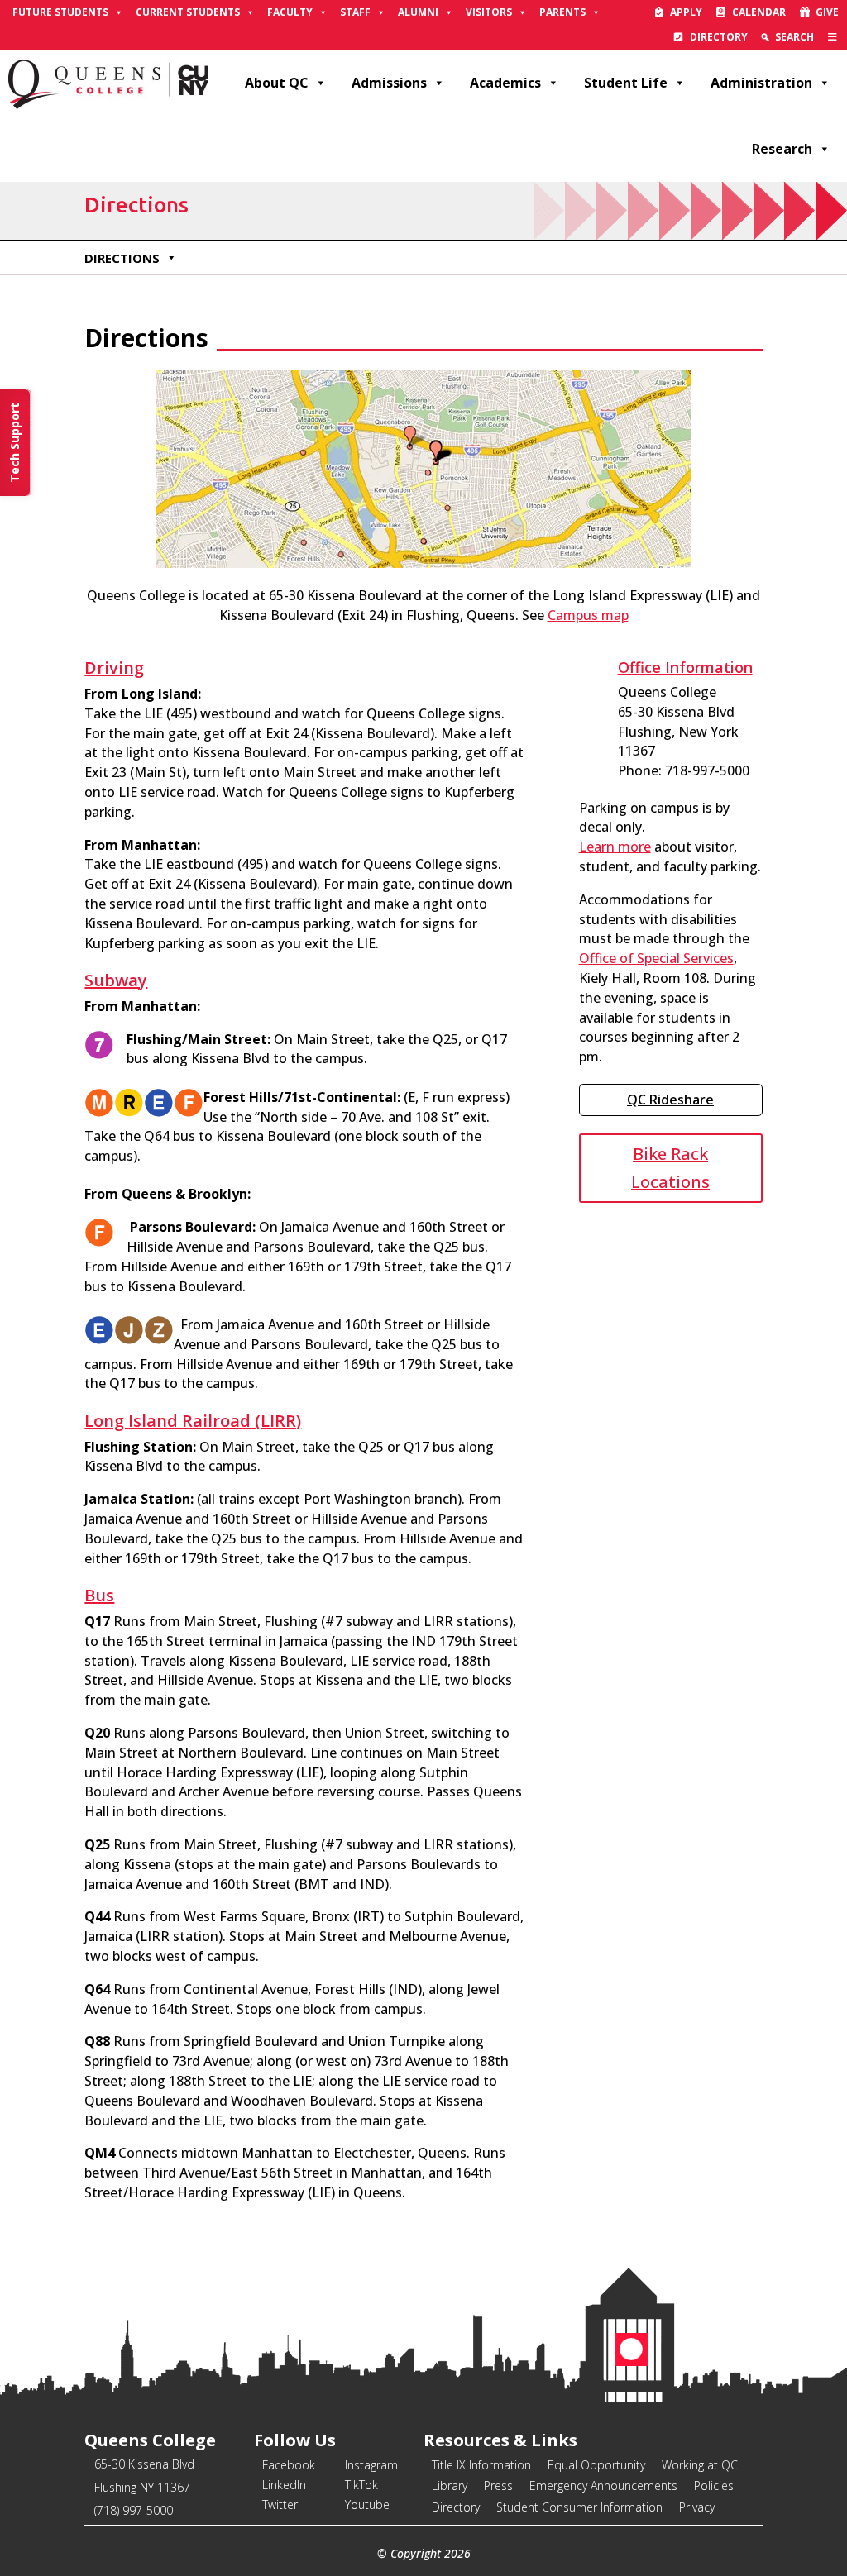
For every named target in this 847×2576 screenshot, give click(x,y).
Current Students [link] (188, 12)
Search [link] (794, 37)
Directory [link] (719, 37)
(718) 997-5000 (134, 2510)
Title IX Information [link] (481, 2465)
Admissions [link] (389, 83)
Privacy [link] (697, 2507)
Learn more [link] (615, 847)
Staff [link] (355, 12)
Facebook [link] (289, 2465)
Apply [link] (686, 12)
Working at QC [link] (700, 2465)
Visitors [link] (489, 12)
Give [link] (827, 12)
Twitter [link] (280, 2504)
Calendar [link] (759, 12)
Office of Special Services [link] (656, 958)
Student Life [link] (626, 83)
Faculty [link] (290, 12)
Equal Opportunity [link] (596, 2465)
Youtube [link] (367, 2504)
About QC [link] (277, 83)
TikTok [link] (361, 2485)
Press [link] (498, 2485)
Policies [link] (714, 2485)
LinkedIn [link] (284, 2485)
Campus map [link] (588, 615)
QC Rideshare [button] (670, 1100)
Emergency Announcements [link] (603, 2485)
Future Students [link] (60, 12)
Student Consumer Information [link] (579, 2507)
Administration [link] (761, 83)
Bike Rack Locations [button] (670, 1168)
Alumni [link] (418, 12)
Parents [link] (562, 12)
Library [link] (450, 2485)
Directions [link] (122, 258)
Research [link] (782, 149)
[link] (833, 37)
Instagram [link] (371, 2465)
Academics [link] (505, 83)
